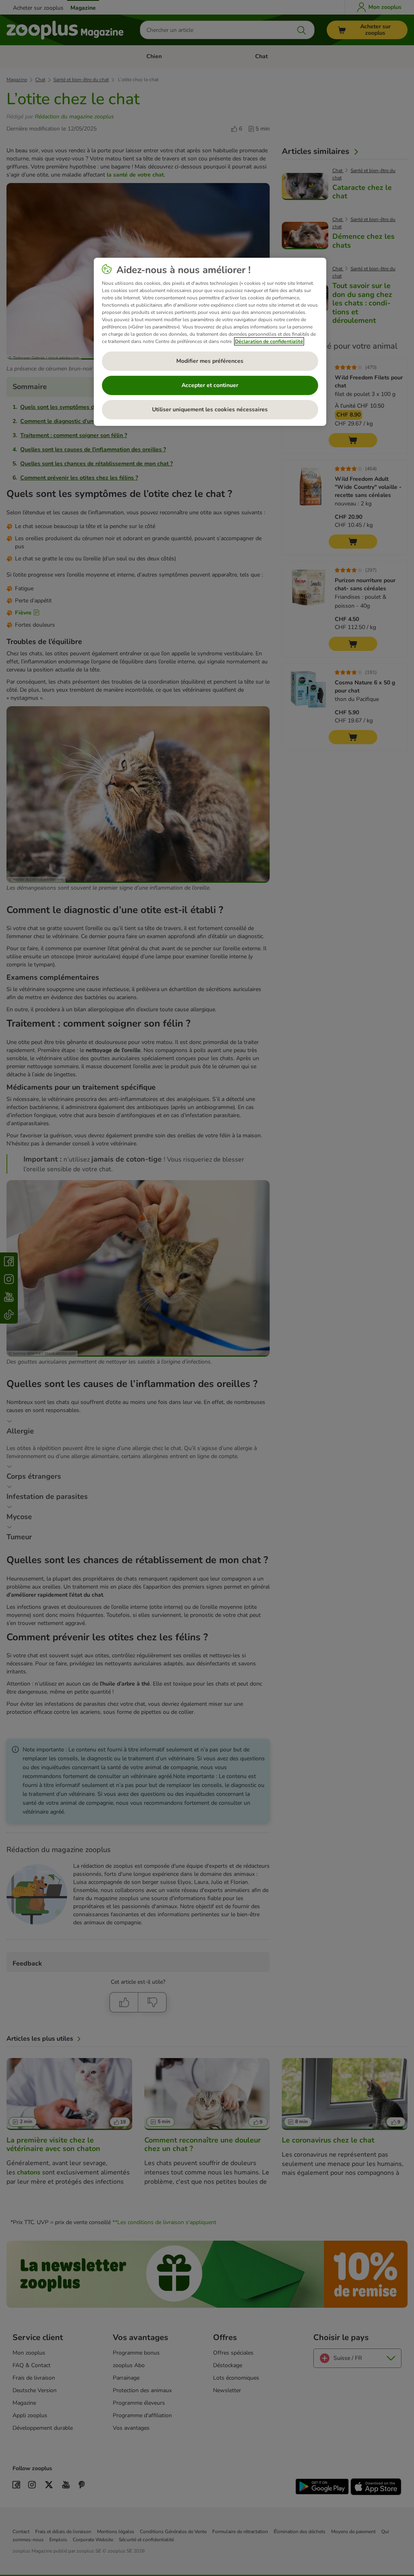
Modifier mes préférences (210, 361)
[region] (210, 342)
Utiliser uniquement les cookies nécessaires (210, 409)
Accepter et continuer (210, 385)
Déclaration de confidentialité (269, 341)
